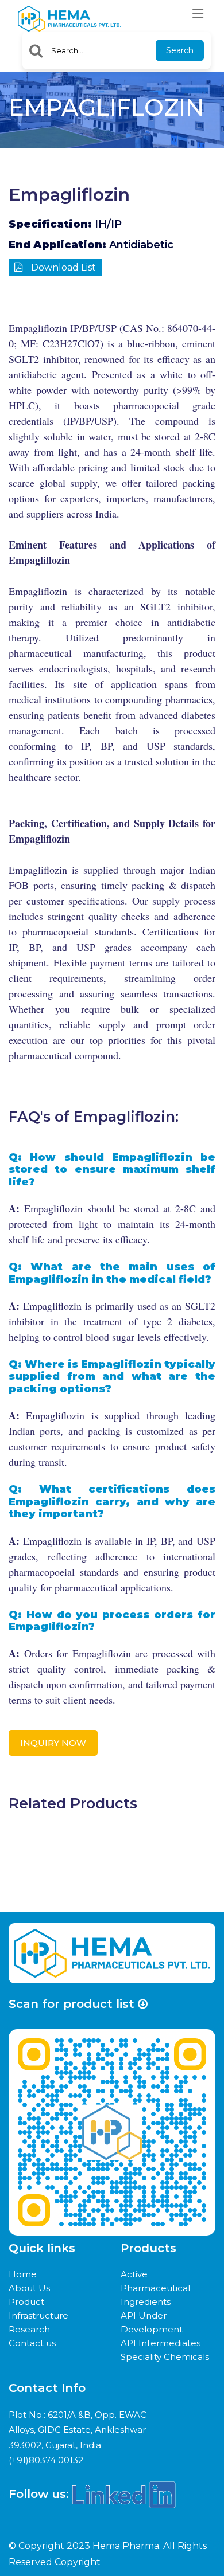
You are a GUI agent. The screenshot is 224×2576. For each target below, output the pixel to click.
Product (26, 2302)
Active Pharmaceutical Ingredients (155, 2288)
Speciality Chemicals (165, 2357)
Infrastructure (38, 2315)
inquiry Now (53, 1743)
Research (29, 2329)
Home (23, 2274)
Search (180, 50)
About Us (29, 2288)
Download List (62, 267)
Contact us (32, 2343)
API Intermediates (161, 2343)
